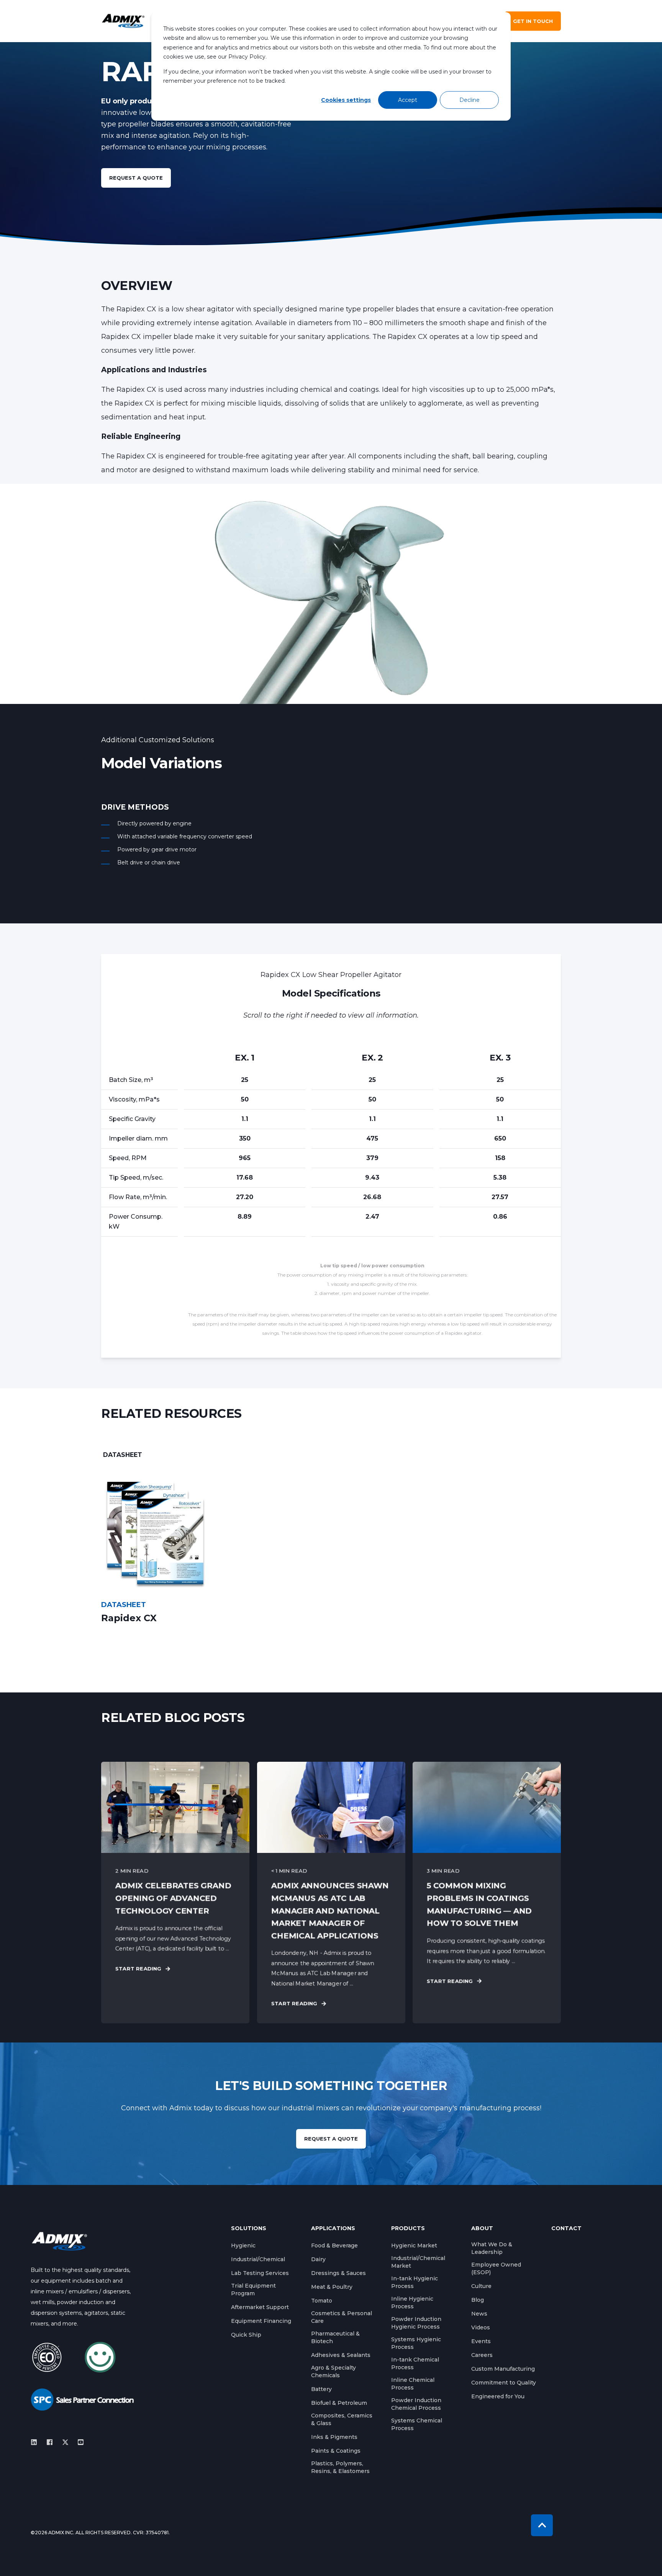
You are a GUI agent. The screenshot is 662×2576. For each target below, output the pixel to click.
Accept (408, 100)
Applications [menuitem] (333, 2229)
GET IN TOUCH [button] (533, 21)
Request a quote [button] (136, 178)
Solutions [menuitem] (249, 2229)
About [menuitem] (482, 2229)
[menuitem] (243, 2245)
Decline (469, 100)
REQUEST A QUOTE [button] (331, 2139)
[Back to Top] (542, 2525)
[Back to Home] (123, 21)
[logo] (59, 2241)
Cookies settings (346, 100)
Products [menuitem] (408, 2229)
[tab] (123, 1455)
